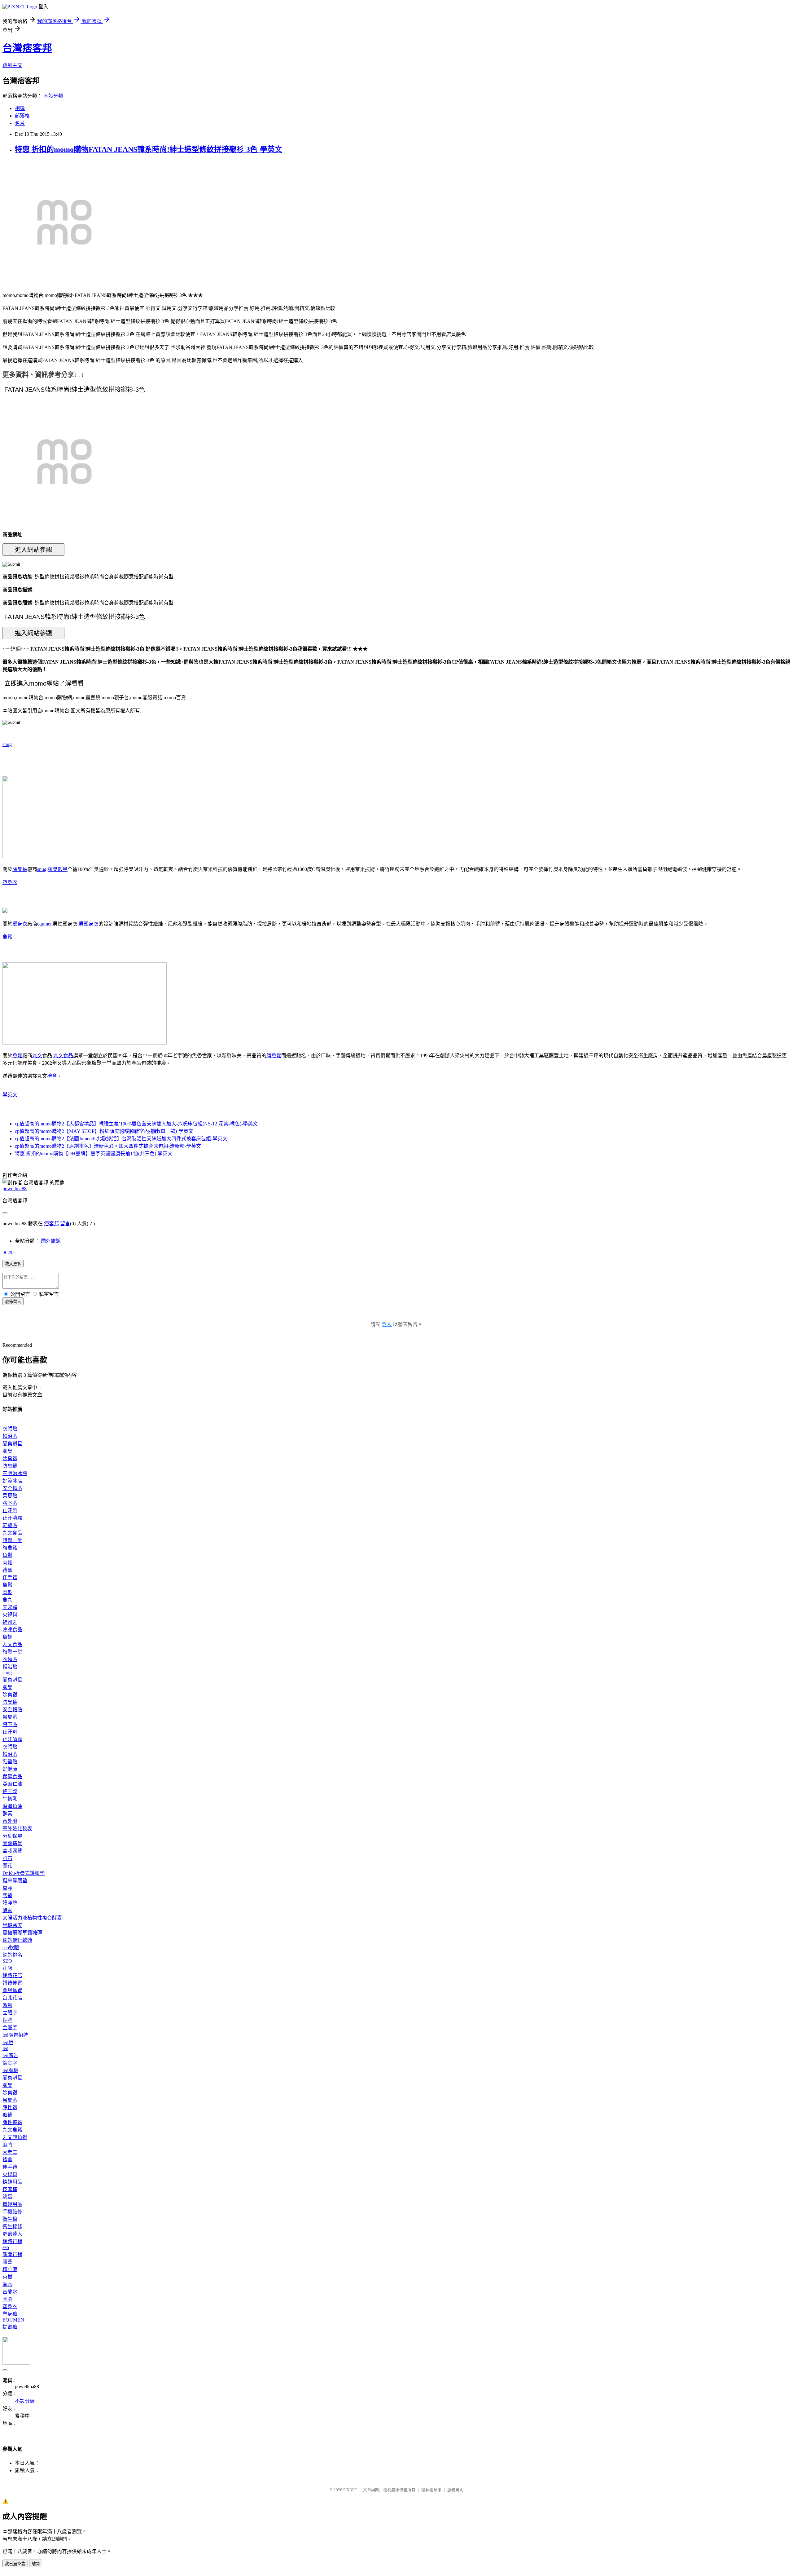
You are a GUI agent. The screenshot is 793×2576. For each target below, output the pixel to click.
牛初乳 (10, 1799)
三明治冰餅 (15, 1473)
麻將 (7, 2145)
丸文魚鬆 (12, 2130)
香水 (7, 2284)
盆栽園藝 (12, 1851)
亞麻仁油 (12, 1784)
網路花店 (12, 1975)
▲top (8, 1252)
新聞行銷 (12, 2254)
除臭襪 (20, 869)
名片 (20, 123)
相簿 (20, 108)
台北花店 (12, 1998)
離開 (36, 2564)
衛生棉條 (12, 2227)
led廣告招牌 (15, 2035)
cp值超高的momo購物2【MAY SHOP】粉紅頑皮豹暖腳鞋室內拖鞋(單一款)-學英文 (104, 1131)
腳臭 (7, 1451)
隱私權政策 (431, 2490)
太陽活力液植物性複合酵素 (32, 1918)
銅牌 (7, 2020)
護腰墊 (10, 1903)
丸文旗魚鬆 (15, 2137)
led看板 (10, 2070)
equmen (45, 924)
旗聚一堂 (12, 1540)
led (5, 2048)
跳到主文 (12, 65)
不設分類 (53, 96)
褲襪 (7, 2115)
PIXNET (350, 2490)
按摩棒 (10, 2189)
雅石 (7, 1858)
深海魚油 (12, 1806)
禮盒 (52, 1076)
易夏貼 (10, 1496)
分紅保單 (12, 1836)
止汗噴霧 (12, 1518)
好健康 (10, 1769)
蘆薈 (7, 2262)
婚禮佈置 (12, 1983)
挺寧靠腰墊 (15, 1881)
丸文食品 (63, 1056)
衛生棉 (10, 2219)
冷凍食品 (12, 1630)
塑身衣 (10, 882)
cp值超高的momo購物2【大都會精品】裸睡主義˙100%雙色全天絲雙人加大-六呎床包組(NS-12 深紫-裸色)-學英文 (136, 1124)
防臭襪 (10, 1466)
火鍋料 (10, 1615)
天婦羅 (10, 1607)
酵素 (7, 1814)
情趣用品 (12, 2182)
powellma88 (15, 1189)
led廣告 (10, 2055)
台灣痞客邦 (27, 48)
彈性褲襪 (12, 2122)
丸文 (37, 1056)
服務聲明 (455, 2490)
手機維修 (12, 2212)
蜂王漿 (10, 1791)
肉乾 (7, 1592)
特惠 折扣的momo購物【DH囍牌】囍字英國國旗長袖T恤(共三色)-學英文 (94, 1153)
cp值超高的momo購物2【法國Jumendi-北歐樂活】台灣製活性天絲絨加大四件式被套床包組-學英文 (121, 1139)
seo (6, 2247)
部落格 (22, 116)
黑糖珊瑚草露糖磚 (22, 1933)
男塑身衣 (89, 924)
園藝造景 (12, 1843)
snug (7, 744)
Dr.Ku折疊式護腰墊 (24, 1873)
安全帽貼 (12, 1488)
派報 (7, 2005)
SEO (7, 1961)
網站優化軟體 (17, 1940)
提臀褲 (10, 2327)
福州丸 (10, 1622)
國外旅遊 (51, 1241)
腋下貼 (10, 1503)
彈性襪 (10, 2108)
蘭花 (7, 1866)
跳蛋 (7, 2197)
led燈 (8, 2042)
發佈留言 (13, 1302)
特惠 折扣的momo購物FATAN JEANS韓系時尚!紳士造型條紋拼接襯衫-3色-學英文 (149, 149)
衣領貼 (10, 1429)
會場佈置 (12, 1990)
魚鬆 (7, 937)
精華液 (10, 2269)
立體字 (10, 2013)
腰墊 (7, 1896)
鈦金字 (10, 2063)
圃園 (7, 2299)
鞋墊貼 (10, 1525)
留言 (65, 1224)
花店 (7, 1968)
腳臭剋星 (58, 869)
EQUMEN (13, 2320)
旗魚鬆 (274, 1056)
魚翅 (7, 1637)
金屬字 (10, 2028)
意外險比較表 (17, 1829)
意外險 (10, 1821)
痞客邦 (51, 1224)
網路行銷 (12, 2241)
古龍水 (10, 2292)
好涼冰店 (12, 1481)
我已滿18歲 (15, 2564)
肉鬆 (7, 1563)
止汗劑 (10, 1511)
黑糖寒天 (12, 1925)
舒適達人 (12, 2234)
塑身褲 (10, 2314)
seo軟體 (11, 1948)
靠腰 (7, 1888)
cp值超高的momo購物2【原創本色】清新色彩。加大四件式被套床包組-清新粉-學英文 (108, 1146)
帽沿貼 (10, 1436)
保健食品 (12, 1776)
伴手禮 (10, 1577)
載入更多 (13, 1264)
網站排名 (12, 1955)
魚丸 (7, 1600)
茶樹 (7, 2277)
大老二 (10, 2152)
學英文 (10, 1095)
